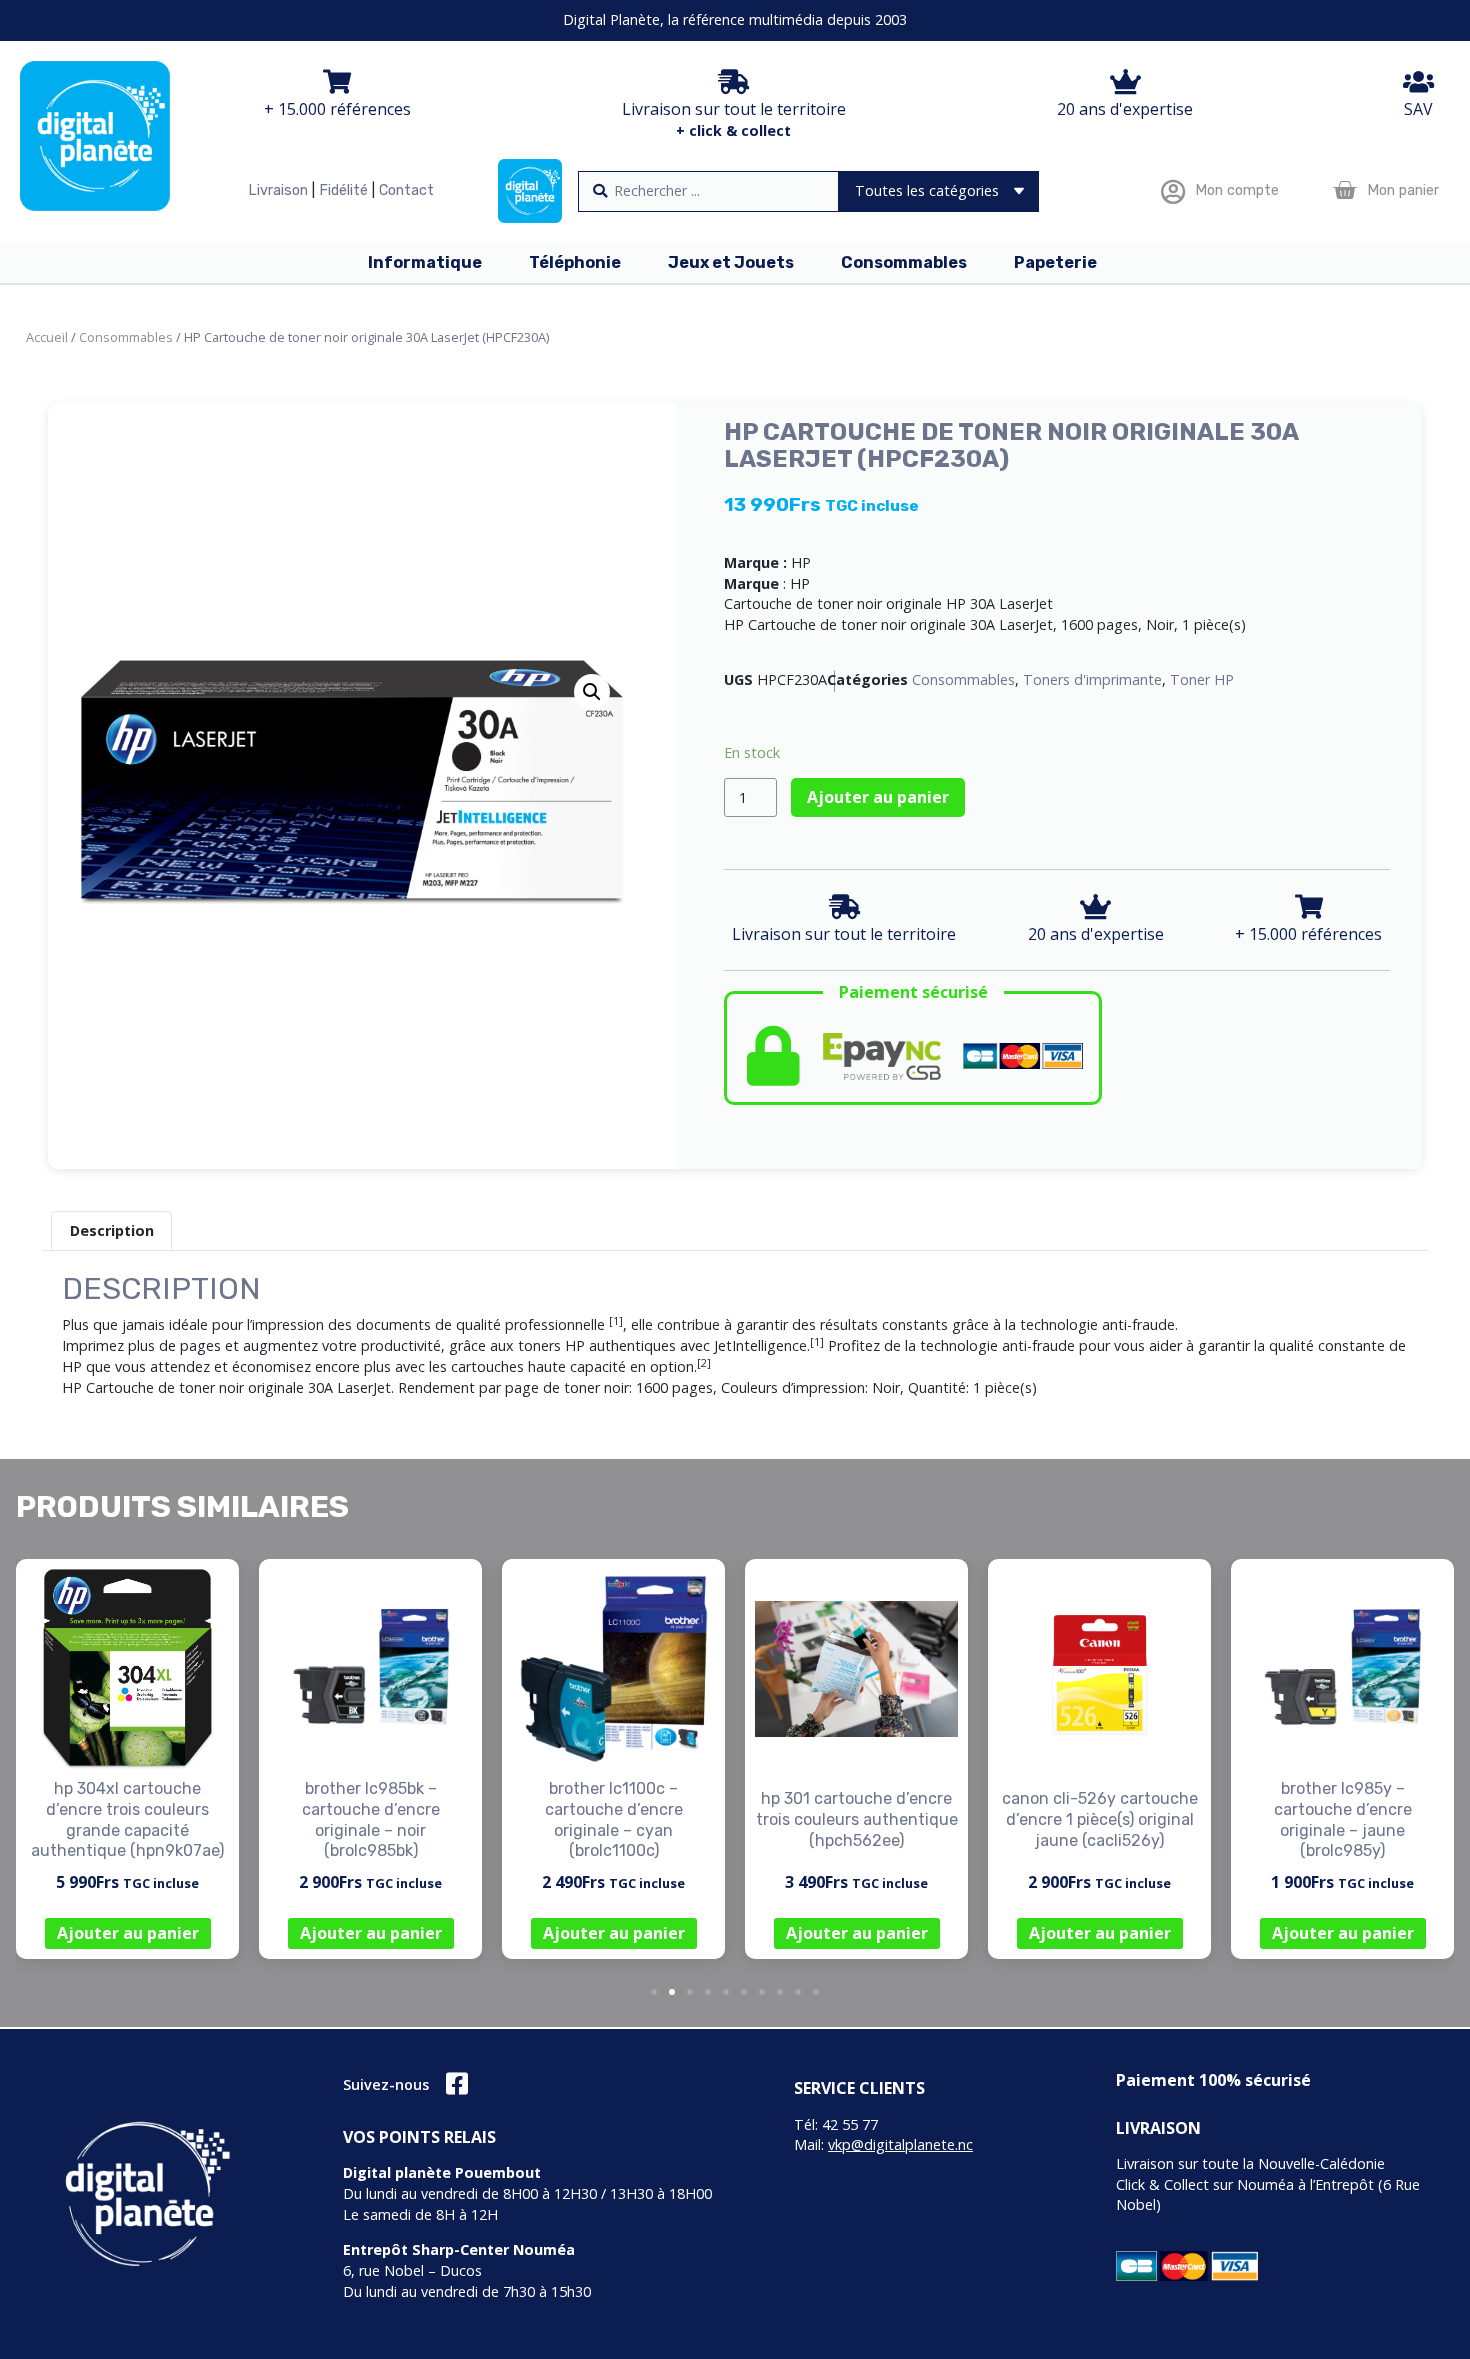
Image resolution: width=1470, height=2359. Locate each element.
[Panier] (1344, 190)
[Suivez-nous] (456, 2083)
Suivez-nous (386, 2084)
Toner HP (1202, 679)
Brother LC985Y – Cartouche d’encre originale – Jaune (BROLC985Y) (1343, 1819)
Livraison (278, 190)
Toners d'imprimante (1092, 679)
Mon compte (1237, 190)
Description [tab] (112, 1230)
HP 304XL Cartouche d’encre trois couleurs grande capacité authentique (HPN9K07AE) (127, 1819)
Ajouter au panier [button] (128, 1933)
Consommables (126, 337)
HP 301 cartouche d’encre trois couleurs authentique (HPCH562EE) (857, 1819)
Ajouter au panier (878, 797)
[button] (592, 692)
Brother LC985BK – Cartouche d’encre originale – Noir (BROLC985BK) (371, 1819)
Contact (406, 190)
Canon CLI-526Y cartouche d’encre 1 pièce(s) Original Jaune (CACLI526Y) (1100, 1819)
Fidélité (343, 190)
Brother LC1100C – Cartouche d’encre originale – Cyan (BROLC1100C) (614, 1819)
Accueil (47, 337)
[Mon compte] (1172, 191)
